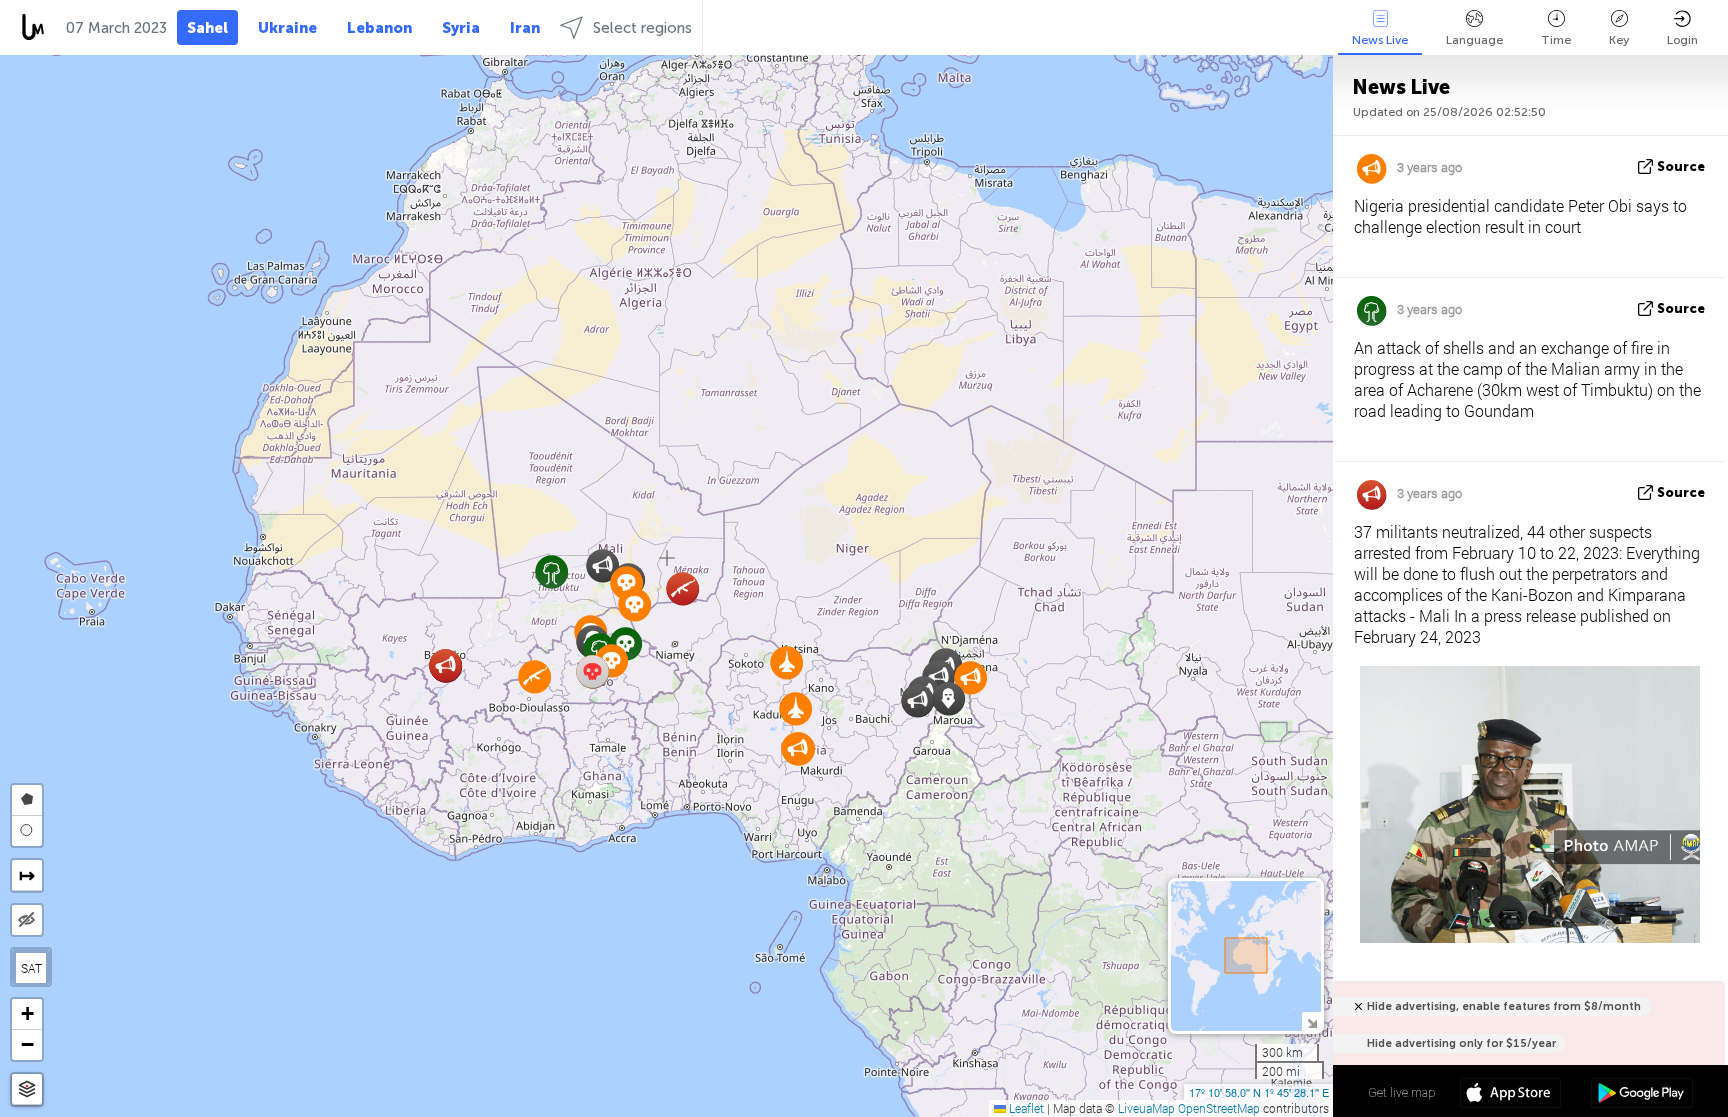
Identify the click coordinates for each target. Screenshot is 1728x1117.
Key (1619, 40)
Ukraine (287, 28)
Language (1474, 40)
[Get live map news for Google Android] (1641, 1095)
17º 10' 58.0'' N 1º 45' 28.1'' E (1259, 1092)
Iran (525, 28)
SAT (31, 968)
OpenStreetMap (1219, 1108)
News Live (1380, 40)
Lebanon (379, 28)
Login (1682, 40)
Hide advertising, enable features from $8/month (1504, 1006)
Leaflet (1025, 1108)
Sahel (207, 28)
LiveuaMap (1146, 1108)
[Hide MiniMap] (1311, 1021)
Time (1556, 40)
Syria (461, 28)
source (1681, 166)
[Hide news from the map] (27, 920)
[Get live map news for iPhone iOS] (1510, 1095)
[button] (917, 700)
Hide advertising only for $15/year (1461, 1043)
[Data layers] (27, 1089)
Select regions (642, 28)
